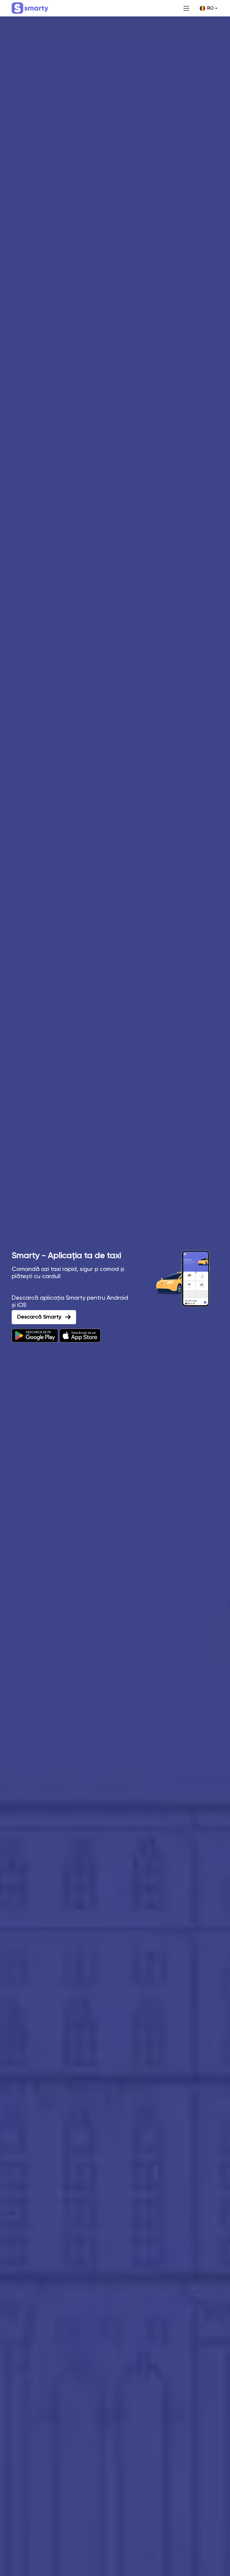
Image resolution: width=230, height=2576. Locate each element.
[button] (209, 8)
